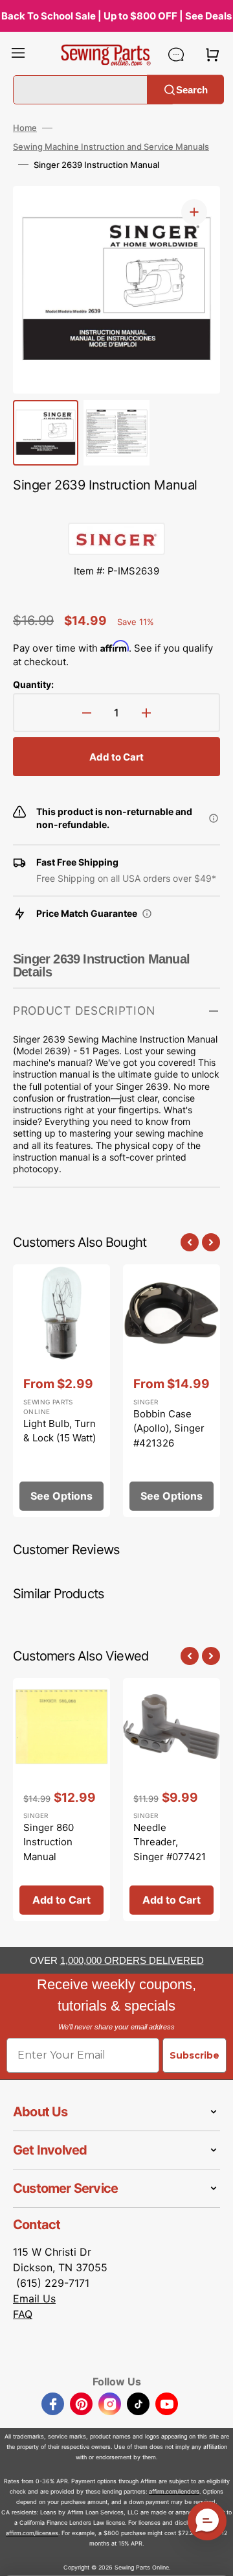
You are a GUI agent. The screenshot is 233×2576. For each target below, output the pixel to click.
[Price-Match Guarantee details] (147, 914)
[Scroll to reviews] (116, 510)
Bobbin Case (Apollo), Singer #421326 (169, 1428)
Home (25, 128)
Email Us (34, 2298)
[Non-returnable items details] (214, 818)
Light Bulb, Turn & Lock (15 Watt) (60, 1431)
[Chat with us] (176, 54)
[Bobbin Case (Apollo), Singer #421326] (172, 1391)
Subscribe (194, 2055)
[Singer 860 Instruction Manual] (61, 1800)
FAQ (23, 2314)
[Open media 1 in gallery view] (194, 212)
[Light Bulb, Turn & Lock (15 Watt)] (61, 1391)
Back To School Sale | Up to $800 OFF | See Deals (116, 16)
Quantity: (33, 684)
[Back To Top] (214, 2557)
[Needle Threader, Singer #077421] (172, 1800)
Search (192, 89)
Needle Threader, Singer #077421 (170, 1842)
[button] (18, 54)
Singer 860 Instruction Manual (49, 1842)
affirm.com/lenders (174, 2491)
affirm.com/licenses (32, 2533)
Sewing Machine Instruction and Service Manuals (111, 147)
